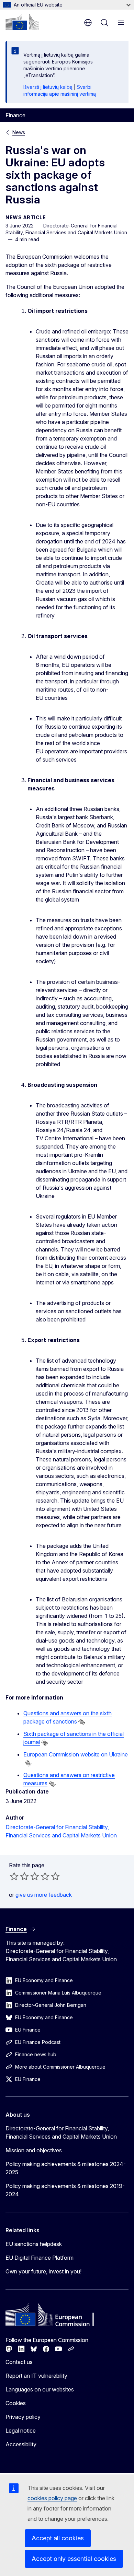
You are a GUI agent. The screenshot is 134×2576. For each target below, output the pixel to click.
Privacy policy (23, 2417)
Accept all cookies (58, 2538)
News (19, 132)
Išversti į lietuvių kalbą (48, 87)
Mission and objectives (34, 2150)
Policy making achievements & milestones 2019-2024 (65, 2190)
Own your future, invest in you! (43, 2271)
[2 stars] (19, 1876)
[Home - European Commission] (22, 22)
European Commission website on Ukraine (76, 1754)
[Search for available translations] (82, 1722)
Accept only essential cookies (74, 2559)
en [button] (88, 23)
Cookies (16, 2403)
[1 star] (14, 1876)
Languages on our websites (40, 2389)
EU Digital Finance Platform (40, 2258)
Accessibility (21, 2444)
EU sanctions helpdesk (34, 2244)
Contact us (19, 2362)
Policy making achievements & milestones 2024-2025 (66, 2168)
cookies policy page (52, 2498)
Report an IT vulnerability (36, 2376)
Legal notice (21, 2431)
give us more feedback (44, 1895)
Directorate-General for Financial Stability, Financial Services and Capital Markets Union (61, 2132)
